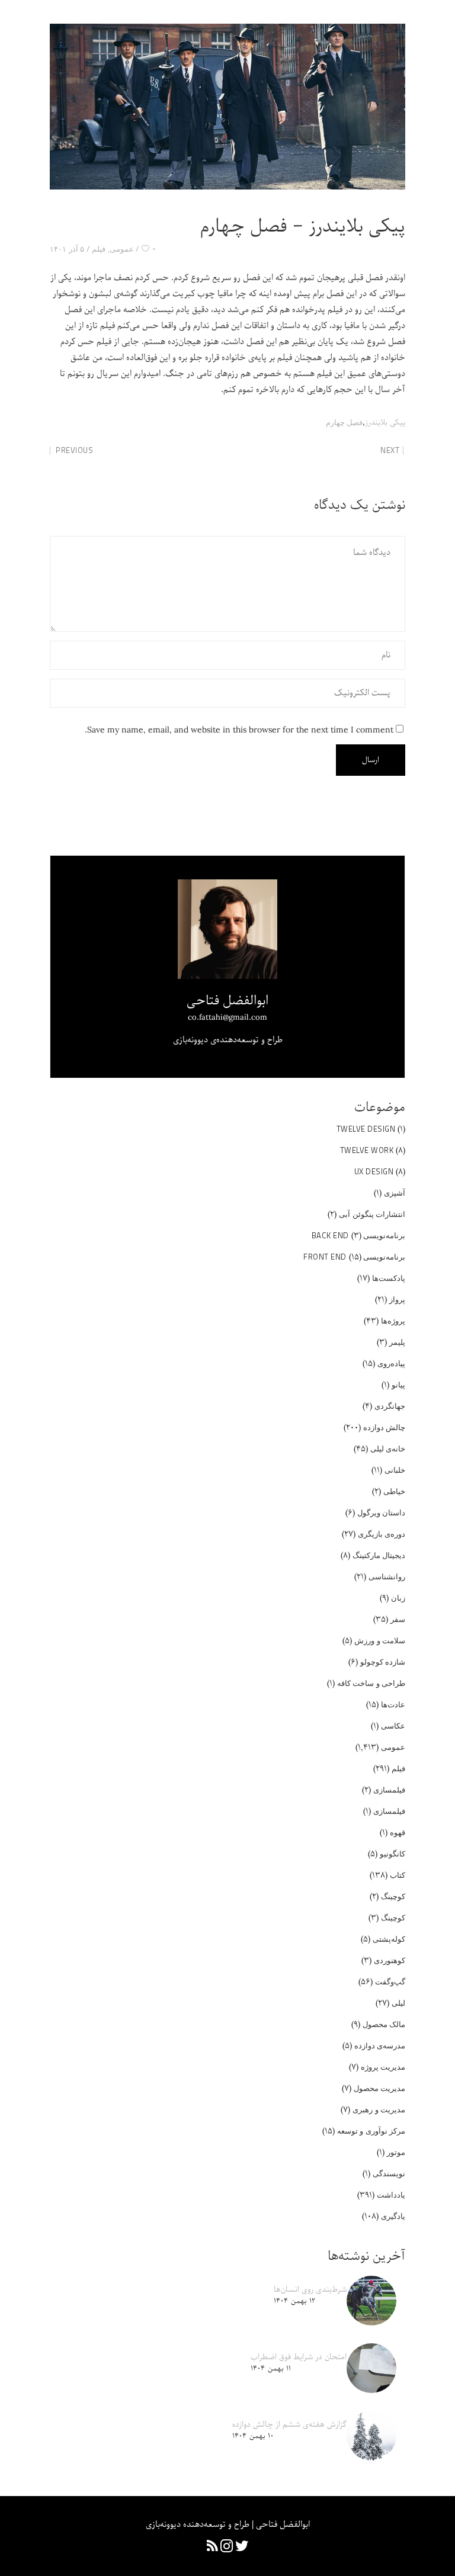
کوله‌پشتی (389, 1939)
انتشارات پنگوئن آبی (372, 1214)
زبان (398, 1598)
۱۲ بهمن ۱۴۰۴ (294, 2301)
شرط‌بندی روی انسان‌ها (310, 2290)
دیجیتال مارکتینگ (379, 1555)
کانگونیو (392, 1854)
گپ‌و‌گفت (390, 1981)
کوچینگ (393, 1896)
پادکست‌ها (389, 1278)
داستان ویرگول (382, 1512)
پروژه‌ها (393, 1321)
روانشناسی (387, 1576)
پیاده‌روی (391, 1363)
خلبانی (395, 1470)
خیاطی (394, 1491)
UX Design (374, 1171)
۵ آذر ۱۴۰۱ (67, 249)
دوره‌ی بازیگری (382, 1534)
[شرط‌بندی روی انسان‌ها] (371, 2301)
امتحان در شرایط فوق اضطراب (299, 2357)
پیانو (398, 1385)
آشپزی (395, 1193)
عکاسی (393, 1726)
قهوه (398, 1832)
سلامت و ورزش (380, 1640)
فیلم (99, 249)
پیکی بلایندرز (385, 423)
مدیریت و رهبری (379, 2109)
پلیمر (397, 1342)
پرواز (397, 1299)
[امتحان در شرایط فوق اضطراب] (371, 2368)
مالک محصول (384, 2024)
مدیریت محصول (380, 2088)
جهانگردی (390, 1406)
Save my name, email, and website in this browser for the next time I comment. (239, 730)
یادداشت (391, 2195)
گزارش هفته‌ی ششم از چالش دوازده (289, 2425)
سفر (398, 1619)
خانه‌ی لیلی (388, 1448)
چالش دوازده (384, 1427)
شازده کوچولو (383, 1662)
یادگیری (393, 2216)
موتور (396, 2152)
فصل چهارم (345, 422)
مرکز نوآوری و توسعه (371, 2131)
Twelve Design (366, 1129)
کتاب (398, 1875)
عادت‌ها (393, 1704)
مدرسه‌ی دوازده (380, 2045)
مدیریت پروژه (383, 2067)
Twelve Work (367, 1150)
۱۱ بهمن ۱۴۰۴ (271, 2368)
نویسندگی (389, 2173)
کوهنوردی (390, 1960)
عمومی (122, 249)
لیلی (398, 2003)
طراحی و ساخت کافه (371, 1683)
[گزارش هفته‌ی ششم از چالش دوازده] (371, 2436)
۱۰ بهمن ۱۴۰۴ (253, 2436)
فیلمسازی (389, 1790)
